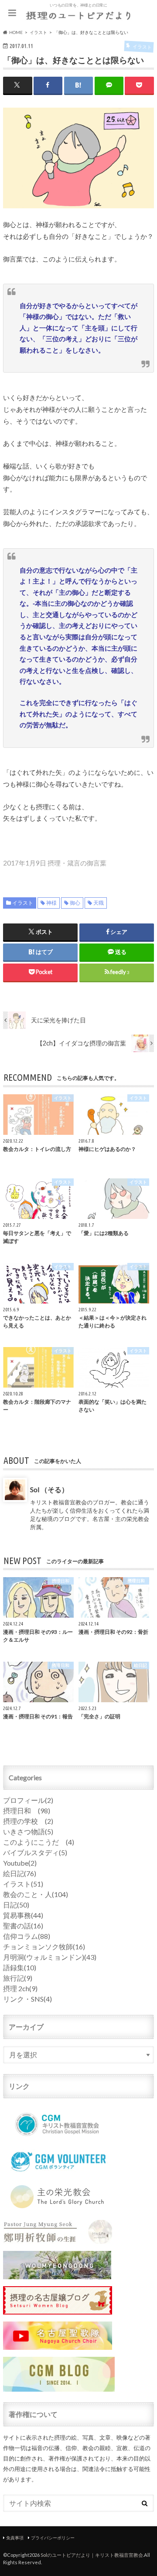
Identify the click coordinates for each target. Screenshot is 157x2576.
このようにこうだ (39, 1842)
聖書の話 (23, 1926)
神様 (51, 903)
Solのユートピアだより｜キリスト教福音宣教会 (92, 2555)
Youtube (20, 1863)
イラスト (23, 903)
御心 (75, 903)
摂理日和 (27, 1811)
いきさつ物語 (28, 1831)
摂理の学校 (28, 1821)
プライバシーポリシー (53, 2538)
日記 (16, 1905)
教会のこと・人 (36, 1894)
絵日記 (20, 1873)
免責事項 (15, 2538)
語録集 (20, 1967)
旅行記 (18, 1978)
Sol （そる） (49, 1489)
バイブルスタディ (35, 1852)
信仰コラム (27, 1936)
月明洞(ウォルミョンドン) (50, 1957)
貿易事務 (23, 1915)
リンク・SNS (27, 1999)
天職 (99, 903)
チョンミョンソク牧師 (44, 1946)
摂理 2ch (20, 1988)
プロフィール (28, 1800)
